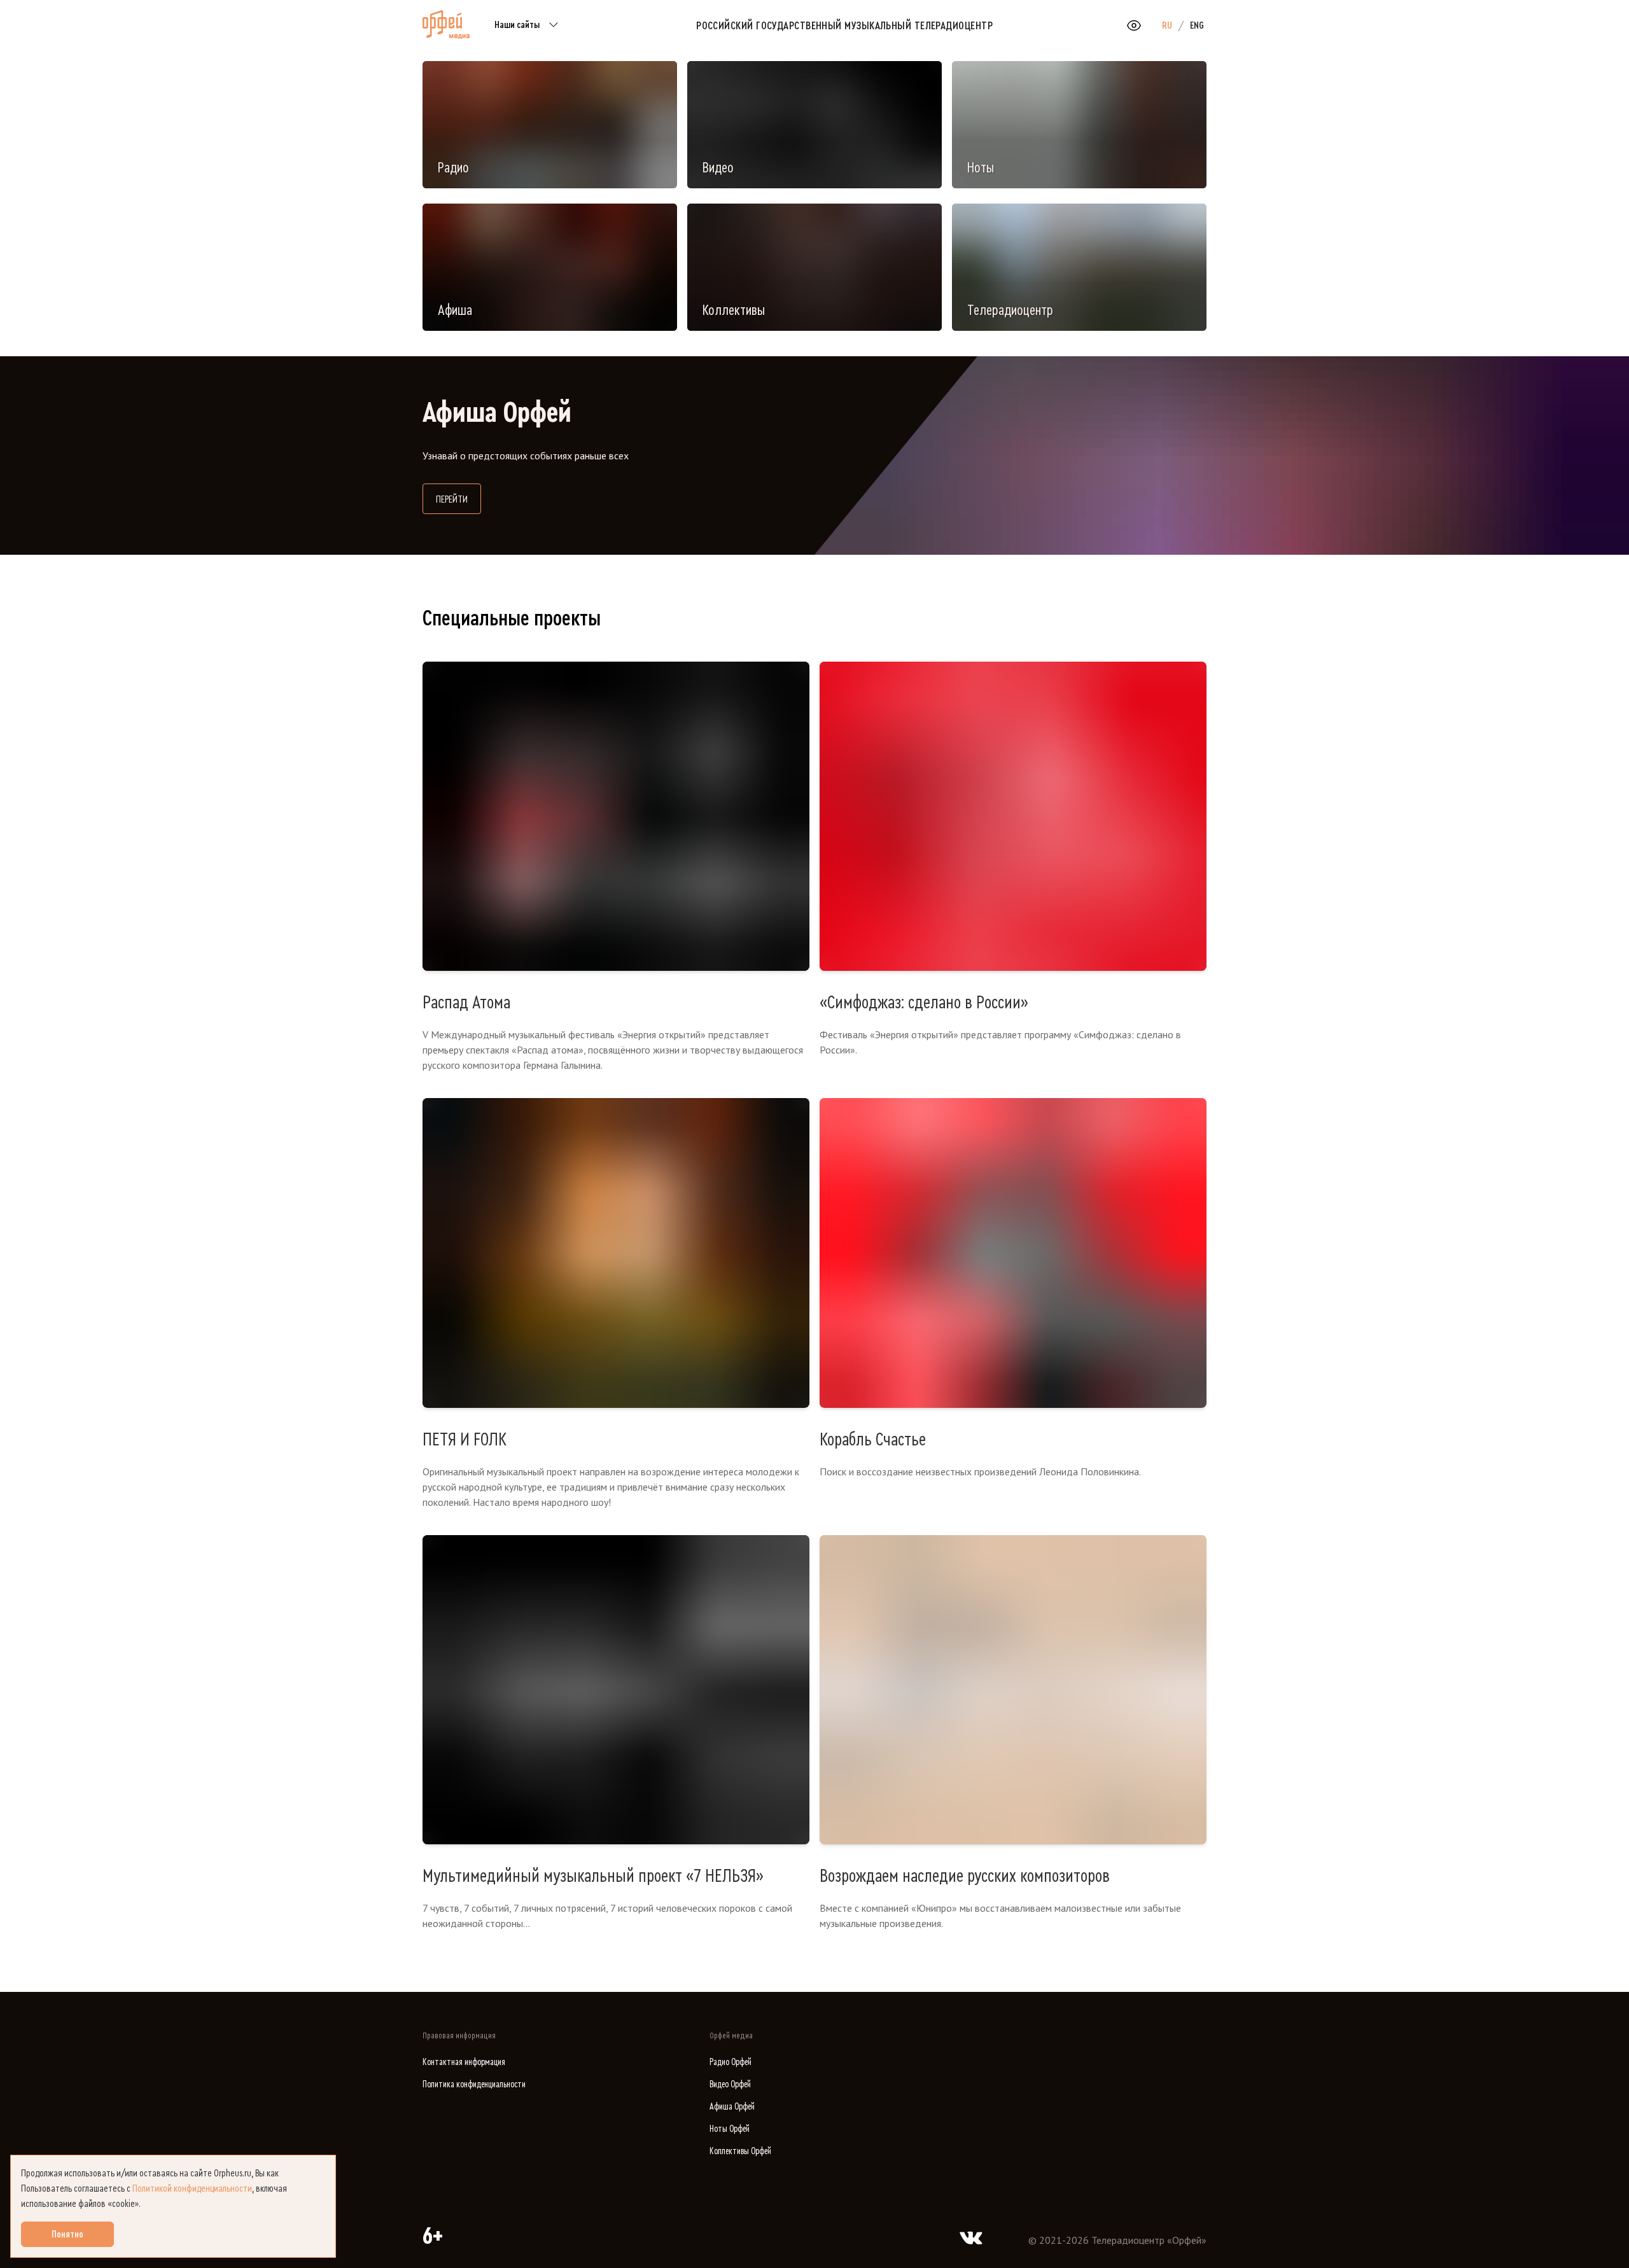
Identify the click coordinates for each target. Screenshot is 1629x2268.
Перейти (458, 499)
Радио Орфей (731, 2062)
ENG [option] (1197, 25)
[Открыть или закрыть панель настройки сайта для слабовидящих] (1134, 25)
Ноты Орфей (730, 2129)
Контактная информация (464, 2062)
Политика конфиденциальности (474, 2084)
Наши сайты (517, 25)
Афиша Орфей (732, 2107)
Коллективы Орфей (740, 2151)
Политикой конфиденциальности (192, 2188)
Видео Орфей (730, 2084)
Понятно (67, 2234)
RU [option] (1167, 25)
